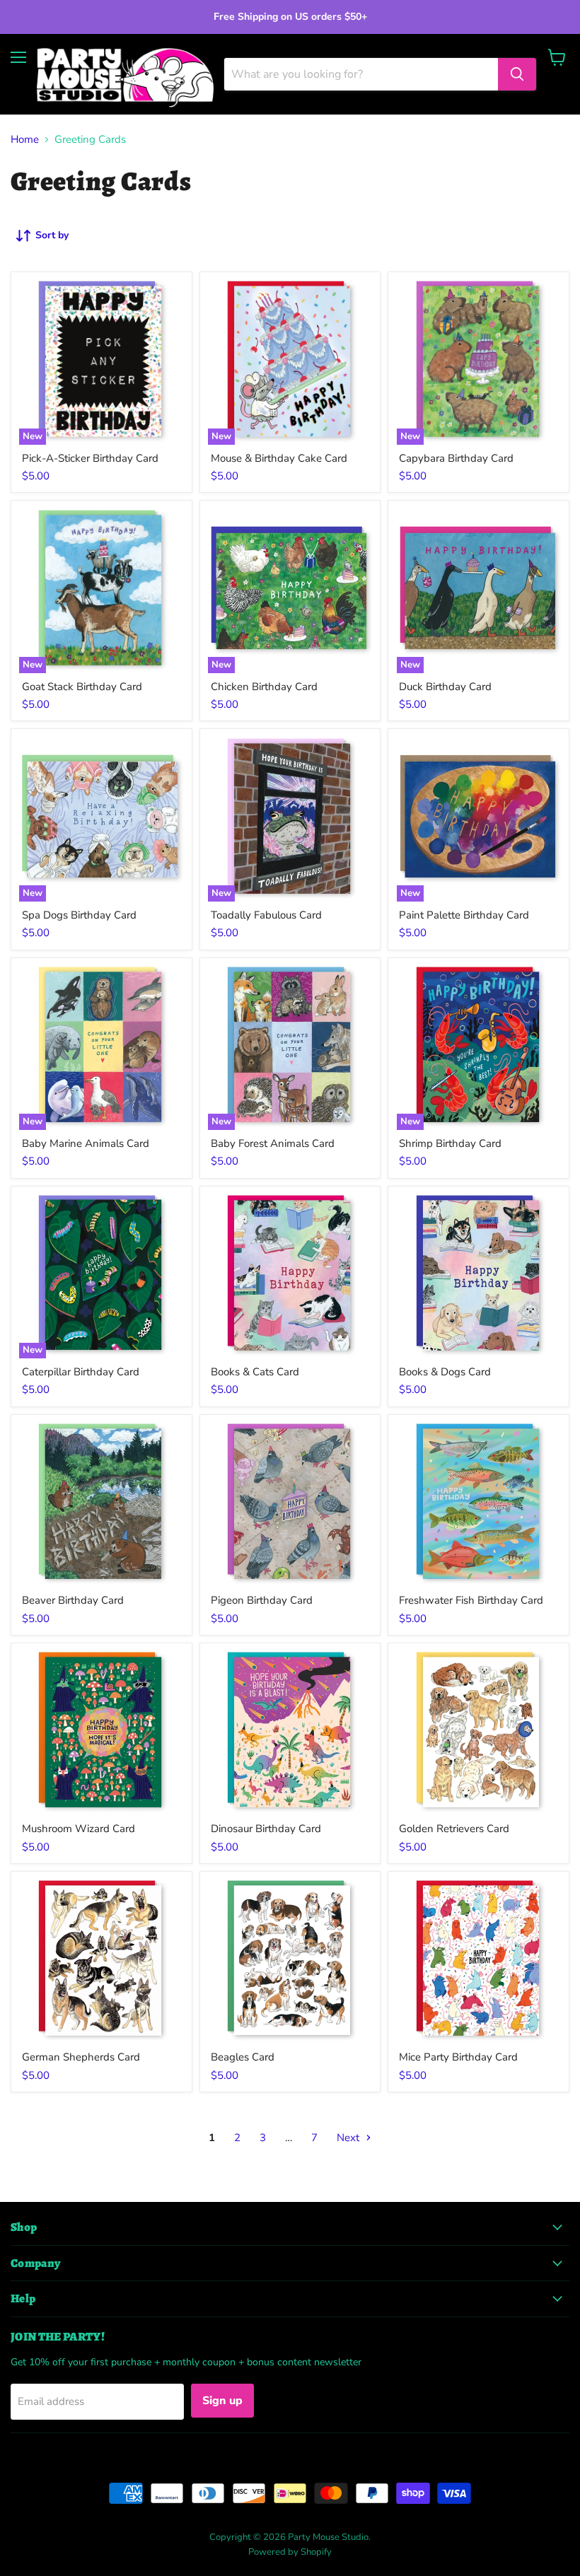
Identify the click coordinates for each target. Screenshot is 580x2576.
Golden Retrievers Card (454, 1829)
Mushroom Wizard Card (79, 1829)
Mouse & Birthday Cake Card (279, 458)
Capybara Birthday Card (456, 458)
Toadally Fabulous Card (266, 915)
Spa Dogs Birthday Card (79, 915)
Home (25, 140)
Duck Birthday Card (445, 687)
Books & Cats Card (255, 1372)
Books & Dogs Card (445, 1372)
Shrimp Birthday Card (450, 1143)
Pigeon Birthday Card (262, 1600)
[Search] (517, 74)
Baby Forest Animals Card (273, 1143)
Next (349, 2138)
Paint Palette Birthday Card (464, 915)
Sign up (222, 2401)
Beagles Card (243, 2057)
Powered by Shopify (290, 2552)
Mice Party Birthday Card (458, 2057)
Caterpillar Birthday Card (81, 1372)
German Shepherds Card (81, 2057)
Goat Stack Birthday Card (82, 687)
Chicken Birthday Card (264, 687)
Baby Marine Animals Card (86, 1143)
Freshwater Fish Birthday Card (471, 1600)
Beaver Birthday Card (73, 1600)
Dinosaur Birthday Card (266, 1829)
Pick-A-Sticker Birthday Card (90, 458)
